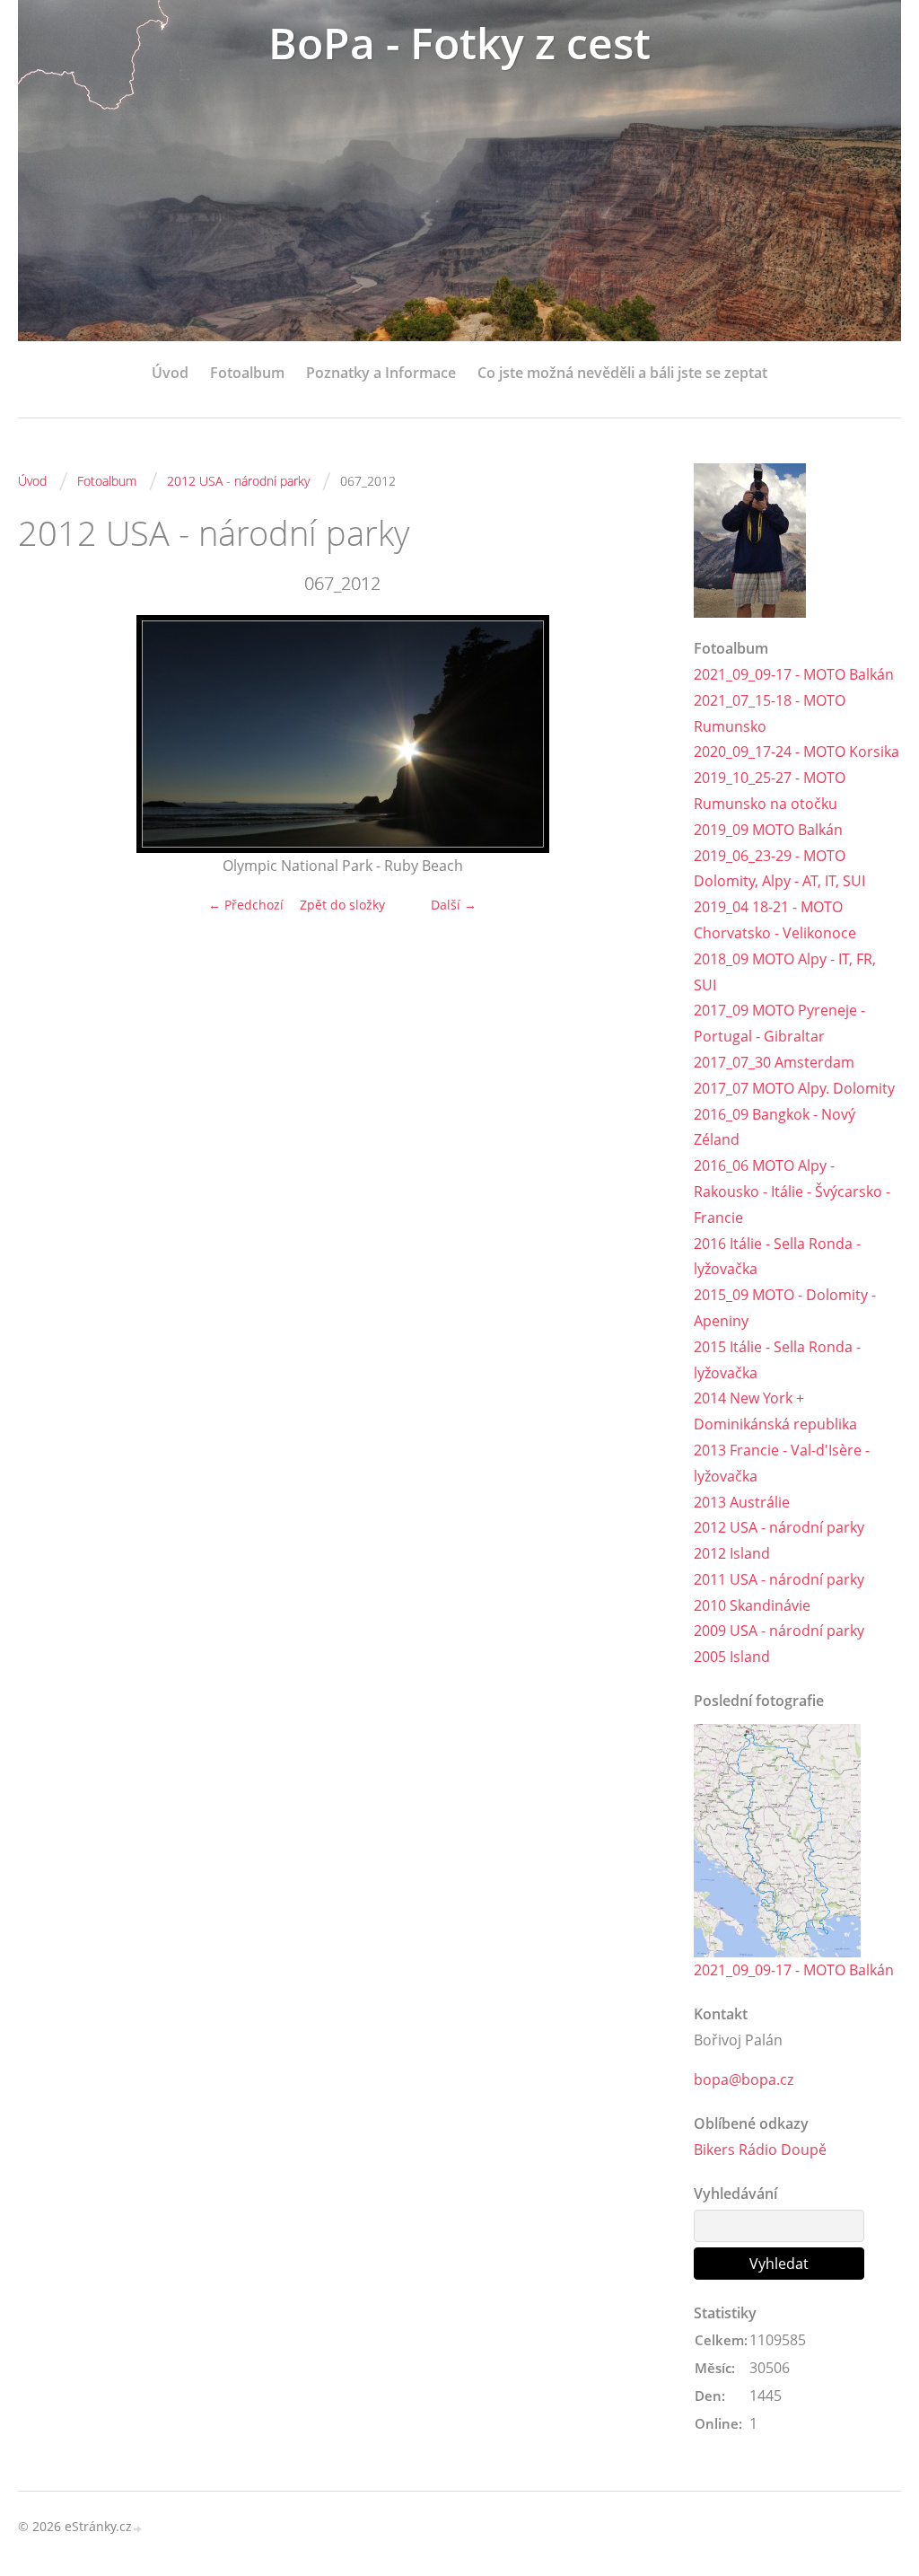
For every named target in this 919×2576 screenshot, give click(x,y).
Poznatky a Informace (381, 373)
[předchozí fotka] (47, 734)
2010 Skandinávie (752, 1605)
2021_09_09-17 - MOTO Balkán (794, 674)
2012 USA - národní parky (238, 481)
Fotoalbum (247, 373)
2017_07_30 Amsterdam (774, 1062)
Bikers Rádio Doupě (760, 2150)
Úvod (170, 373)
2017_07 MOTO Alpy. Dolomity (794, 1088)
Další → (454, 905)
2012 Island (732, 1553)
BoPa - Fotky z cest (459, 43)
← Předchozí (246, 905)
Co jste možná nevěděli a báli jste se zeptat (622, 373)
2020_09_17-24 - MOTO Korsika (796, 752)
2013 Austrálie (742, 1502)
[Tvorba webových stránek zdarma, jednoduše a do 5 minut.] (138, 2528)
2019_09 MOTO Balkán (768, 830)
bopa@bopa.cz (744, 2079)
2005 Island (732, 1657)
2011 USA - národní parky (779, 1579)
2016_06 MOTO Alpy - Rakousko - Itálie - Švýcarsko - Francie (792, 1191)
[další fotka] (638, 734)
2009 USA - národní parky (779, 1631)
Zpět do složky (342, 905)
